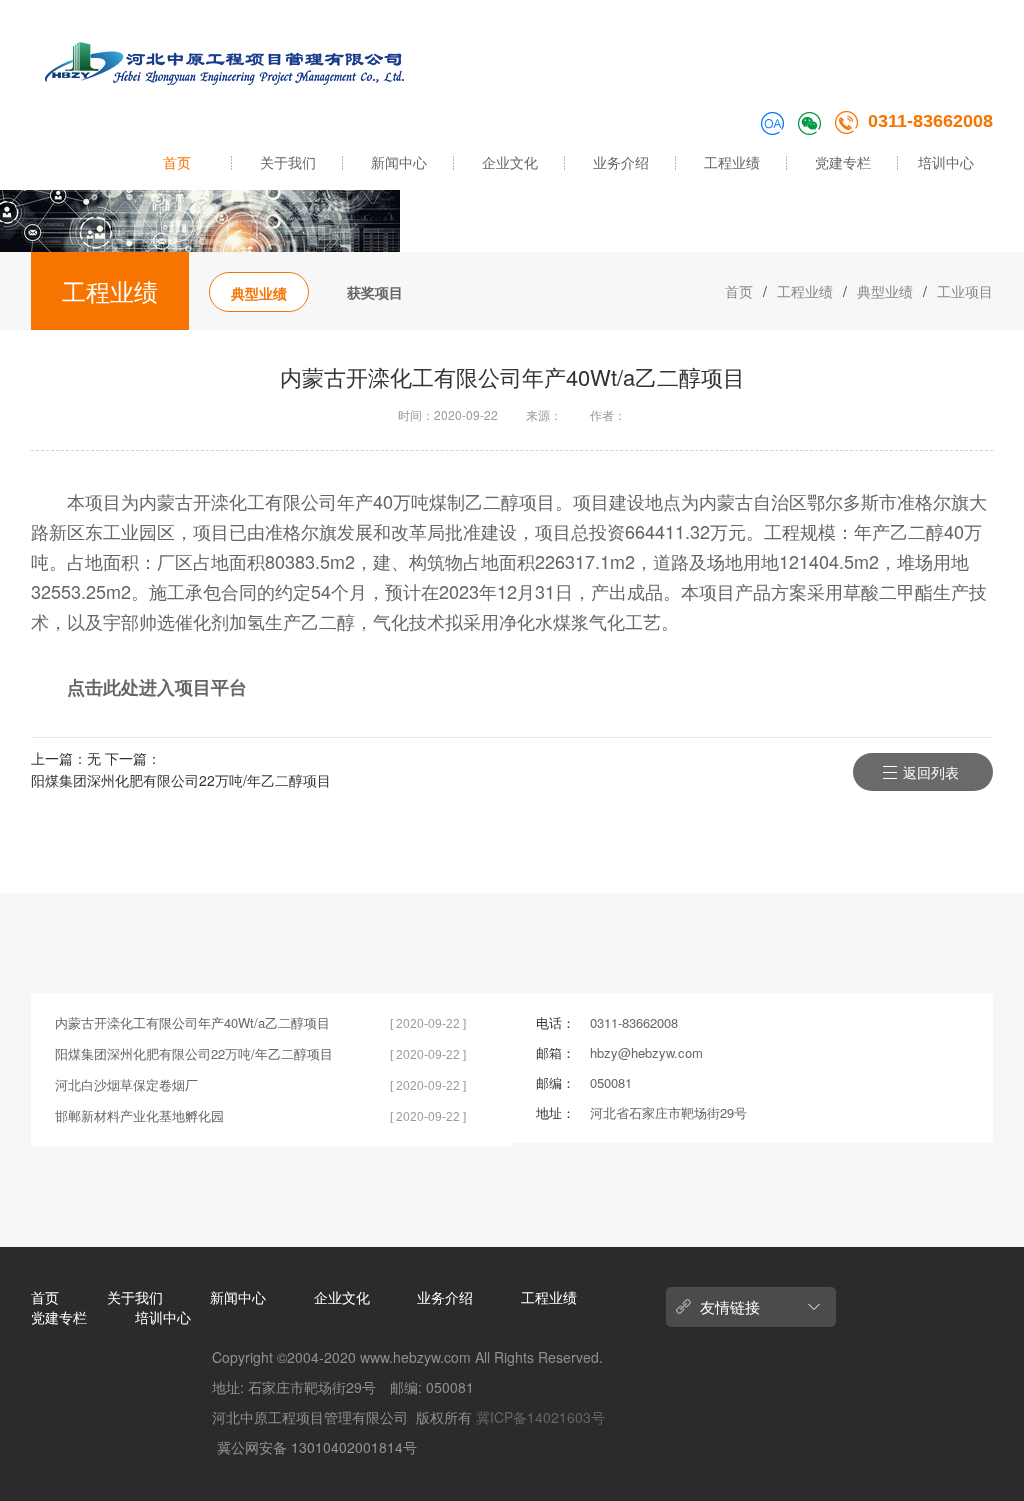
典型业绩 (259, 293)
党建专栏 (843, 162)
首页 (177, 162)
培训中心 (946, 162)
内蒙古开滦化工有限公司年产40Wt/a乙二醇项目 (192, 1022)
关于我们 (288, 162)
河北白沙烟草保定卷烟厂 (126, 1084)
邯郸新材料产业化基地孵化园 (139, 1115)
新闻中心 (399, 162)
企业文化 (510, 162)
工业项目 (965, 291)
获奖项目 (375, 292)
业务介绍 (621, 162)
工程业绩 (732, 162)
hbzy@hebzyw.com (646, 1052)
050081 (611, 1082)
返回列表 (931, 772)
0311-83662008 (930, 121)
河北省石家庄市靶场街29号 (668, 1112)
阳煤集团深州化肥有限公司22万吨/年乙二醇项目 (181, 780)
